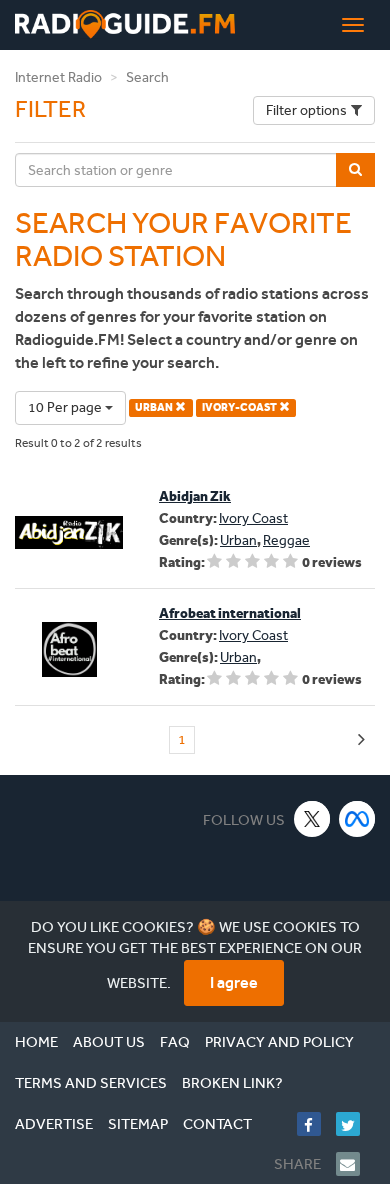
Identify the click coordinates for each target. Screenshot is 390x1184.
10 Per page (66, 407)
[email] (355, 1164)
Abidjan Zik (195, 496)
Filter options (306, 110)
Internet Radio (58, 77)
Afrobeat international (230, 613)
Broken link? (232, 1083)
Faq (175, 1042)
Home (36, 1042)
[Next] (361, 740)
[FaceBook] (316, 1124)
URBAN (155, 407)
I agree (234, 982)
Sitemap (138, 1124)
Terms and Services (91, 1083)
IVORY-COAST (240, 407)
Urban (238, 540)
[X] (312, 818)
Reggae (286, 540)
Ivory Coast (253, 518)
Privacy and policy (279, 1042)
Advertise (54, 1124)
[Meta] (357, 818)
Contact (217, 1124)
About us (109, 1042)
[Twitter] (355, 1124)
